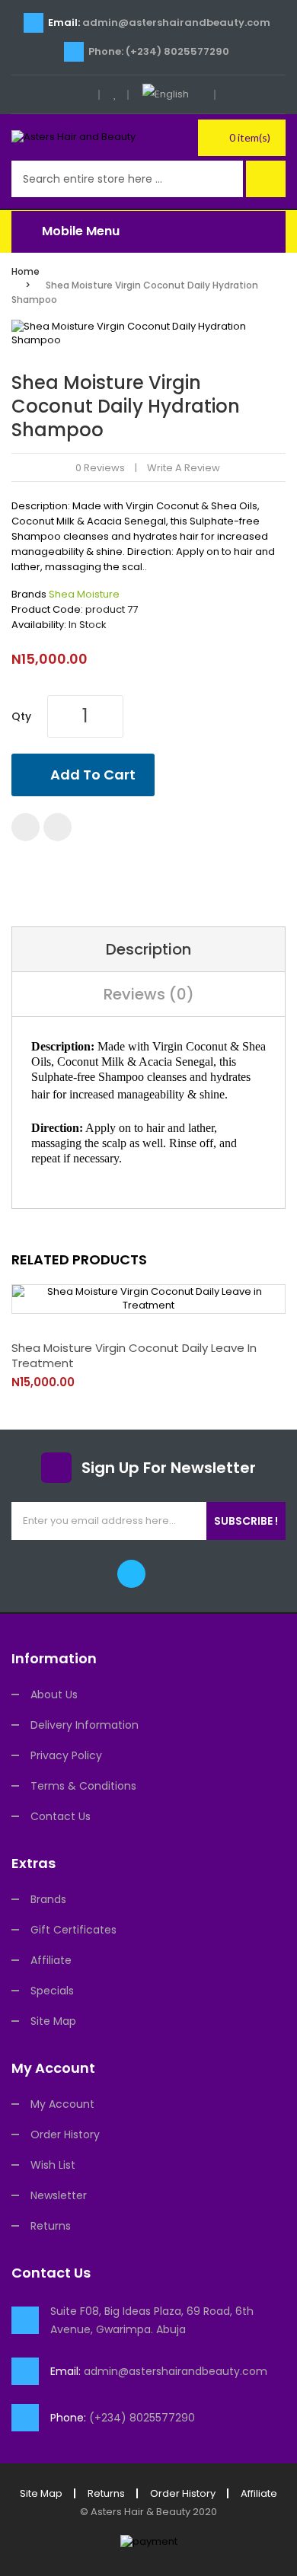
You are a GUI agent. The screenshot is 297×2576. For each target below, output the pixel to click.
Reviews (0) (149, 994)
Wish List (53, 2165)
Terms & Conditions (83, 1786)
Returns (51, 2226)
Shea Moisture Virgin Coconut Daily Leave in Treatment (134, 1355)
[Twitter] (131, 1574)
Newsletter (59, 2195)
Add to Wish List (26, 827)
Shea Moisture (84, 594)
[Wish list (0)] (115, 94)
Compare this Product (57, 827)
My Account (62, 2104)
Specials (52, 1991)
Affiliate (51, 1960)
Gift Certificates (73, 1930)
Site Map (53, 2021)
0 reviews (100, 468)
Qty (21, 716)
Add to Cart (93, 775)
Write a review (184, 468)
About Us (54, 1694)
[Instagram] (166, 1574)
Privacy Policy (66, 1755)
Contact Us (61, 1816)
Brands (48, 1899)
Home (26, 271)
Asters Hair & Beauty (141, 2512)
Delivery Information (85, 1725)
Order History (65, 2134)
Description (148, 949)
